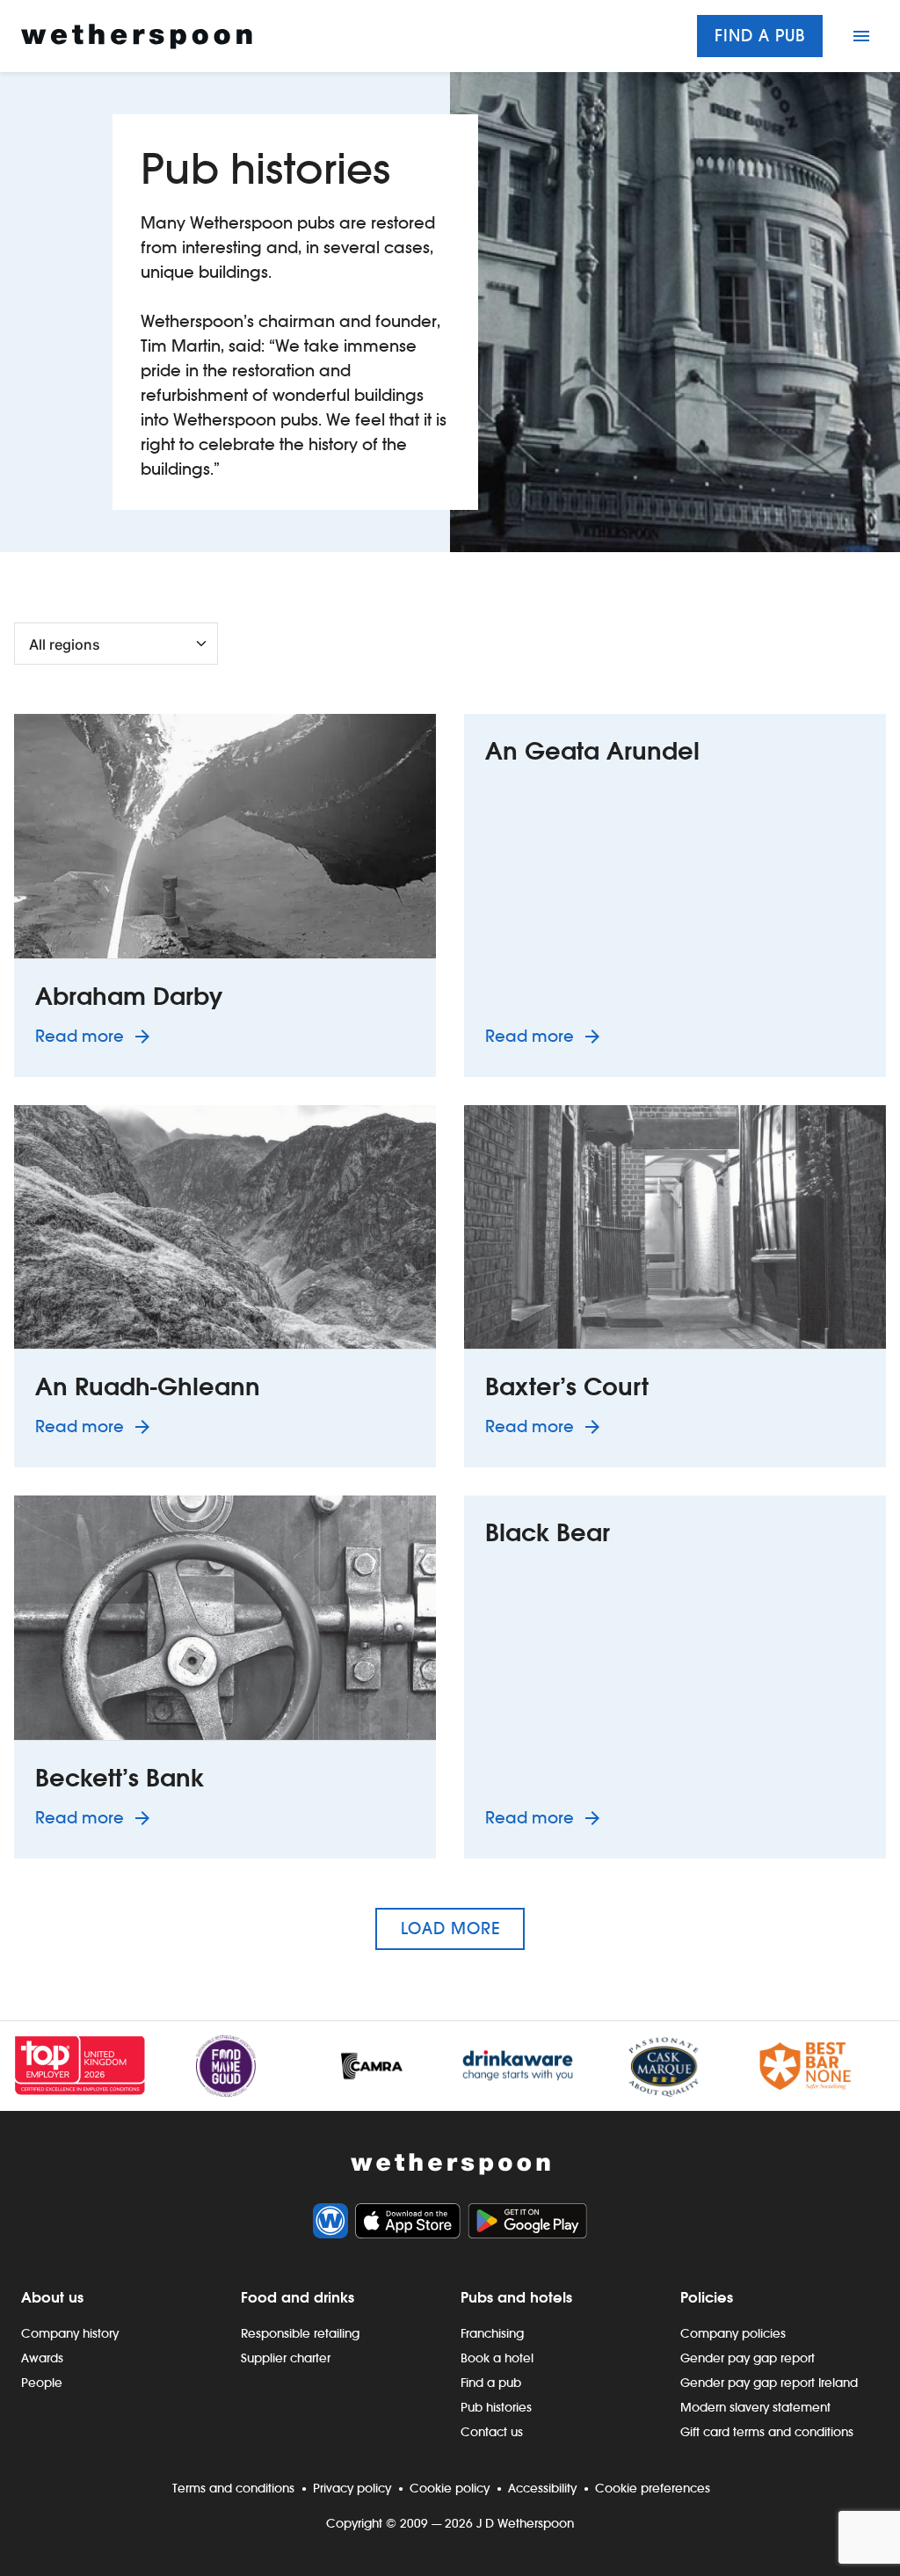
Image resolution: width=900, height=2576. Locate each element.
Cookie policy (450, 2488)
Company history (70, 2333)
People (42, 2383)
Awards (42, 2358)
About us (52, 2297)
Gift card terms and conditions (767, 2432)
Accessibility (542, 2488)
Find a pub (760, 36)
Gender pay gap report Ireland (769, 2383)
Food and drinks (298, 2297)
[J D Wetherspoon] (137, 36)
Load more (450, 1928)
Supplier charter (286, 2358)
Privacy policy (352, 2488)
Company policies (733, 2333)
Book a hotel (497, 2358)
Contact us (492, 2432)
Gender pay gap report (748, 2358)
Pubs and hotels (516, 2297)
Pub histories (496, 2407)
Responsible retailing (300, 2333)
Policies (707, 2297)
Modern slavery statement (755, 2407)
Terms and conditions (233, 2488)
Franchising (492, 2333)
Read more (96, 1036)
